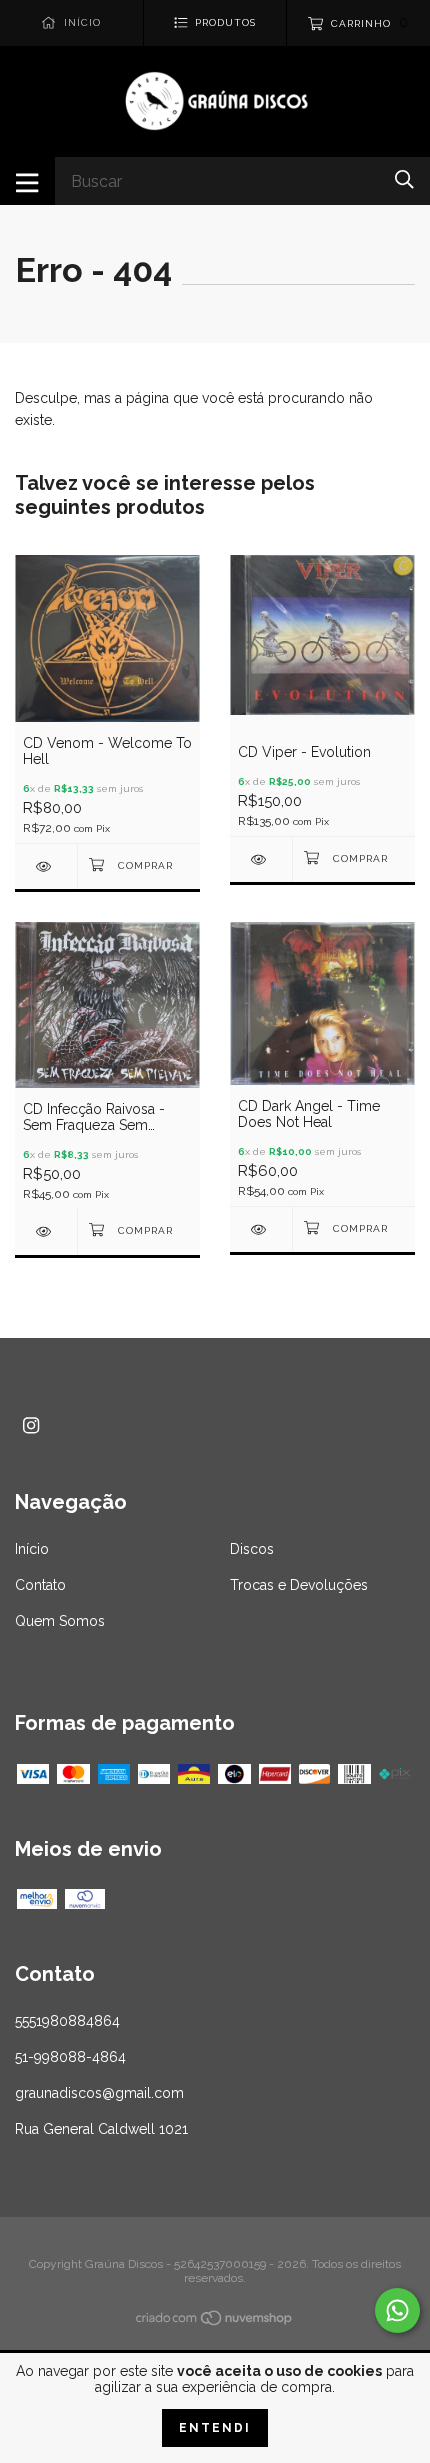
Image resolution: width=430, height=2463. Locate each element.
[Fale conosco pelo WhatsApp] (397, 2310)
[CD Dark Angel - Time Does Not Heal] (261, 1229)
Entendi (215, 2428)
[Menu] (27, 181)
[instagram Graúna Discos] (31, 1425)
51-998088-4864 (70, 2057)
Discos (252, 1549)
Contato (40, 1585)
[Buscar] (404, 179)
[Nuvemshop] (215, 2322)
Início (32, 1549)
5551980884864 (67, 2021)
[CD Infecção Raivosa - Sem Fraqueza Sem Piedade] (46, 1231)
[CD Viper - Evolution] (261, 859)
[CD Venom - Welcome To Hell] (46, 866)
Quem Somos (60, 1621)
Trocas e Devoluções (299, 1585)
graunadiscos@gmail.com (99, 2093)
